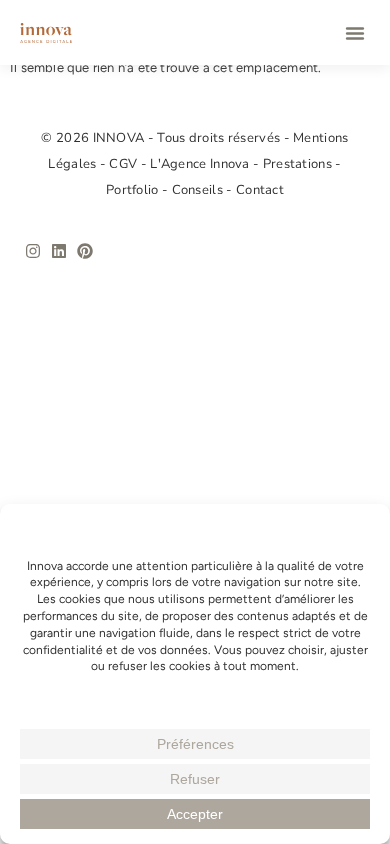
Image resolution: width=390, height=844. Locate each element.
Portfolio (134, 190)
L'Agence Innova (201, 164)
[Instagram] (33, 251)
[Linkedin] (59, 251)
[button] (355, 33)
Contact (260, 190)
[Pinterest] (85, 251)
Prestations (299, 164)
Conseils (199, 190)
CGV (124, 164)
